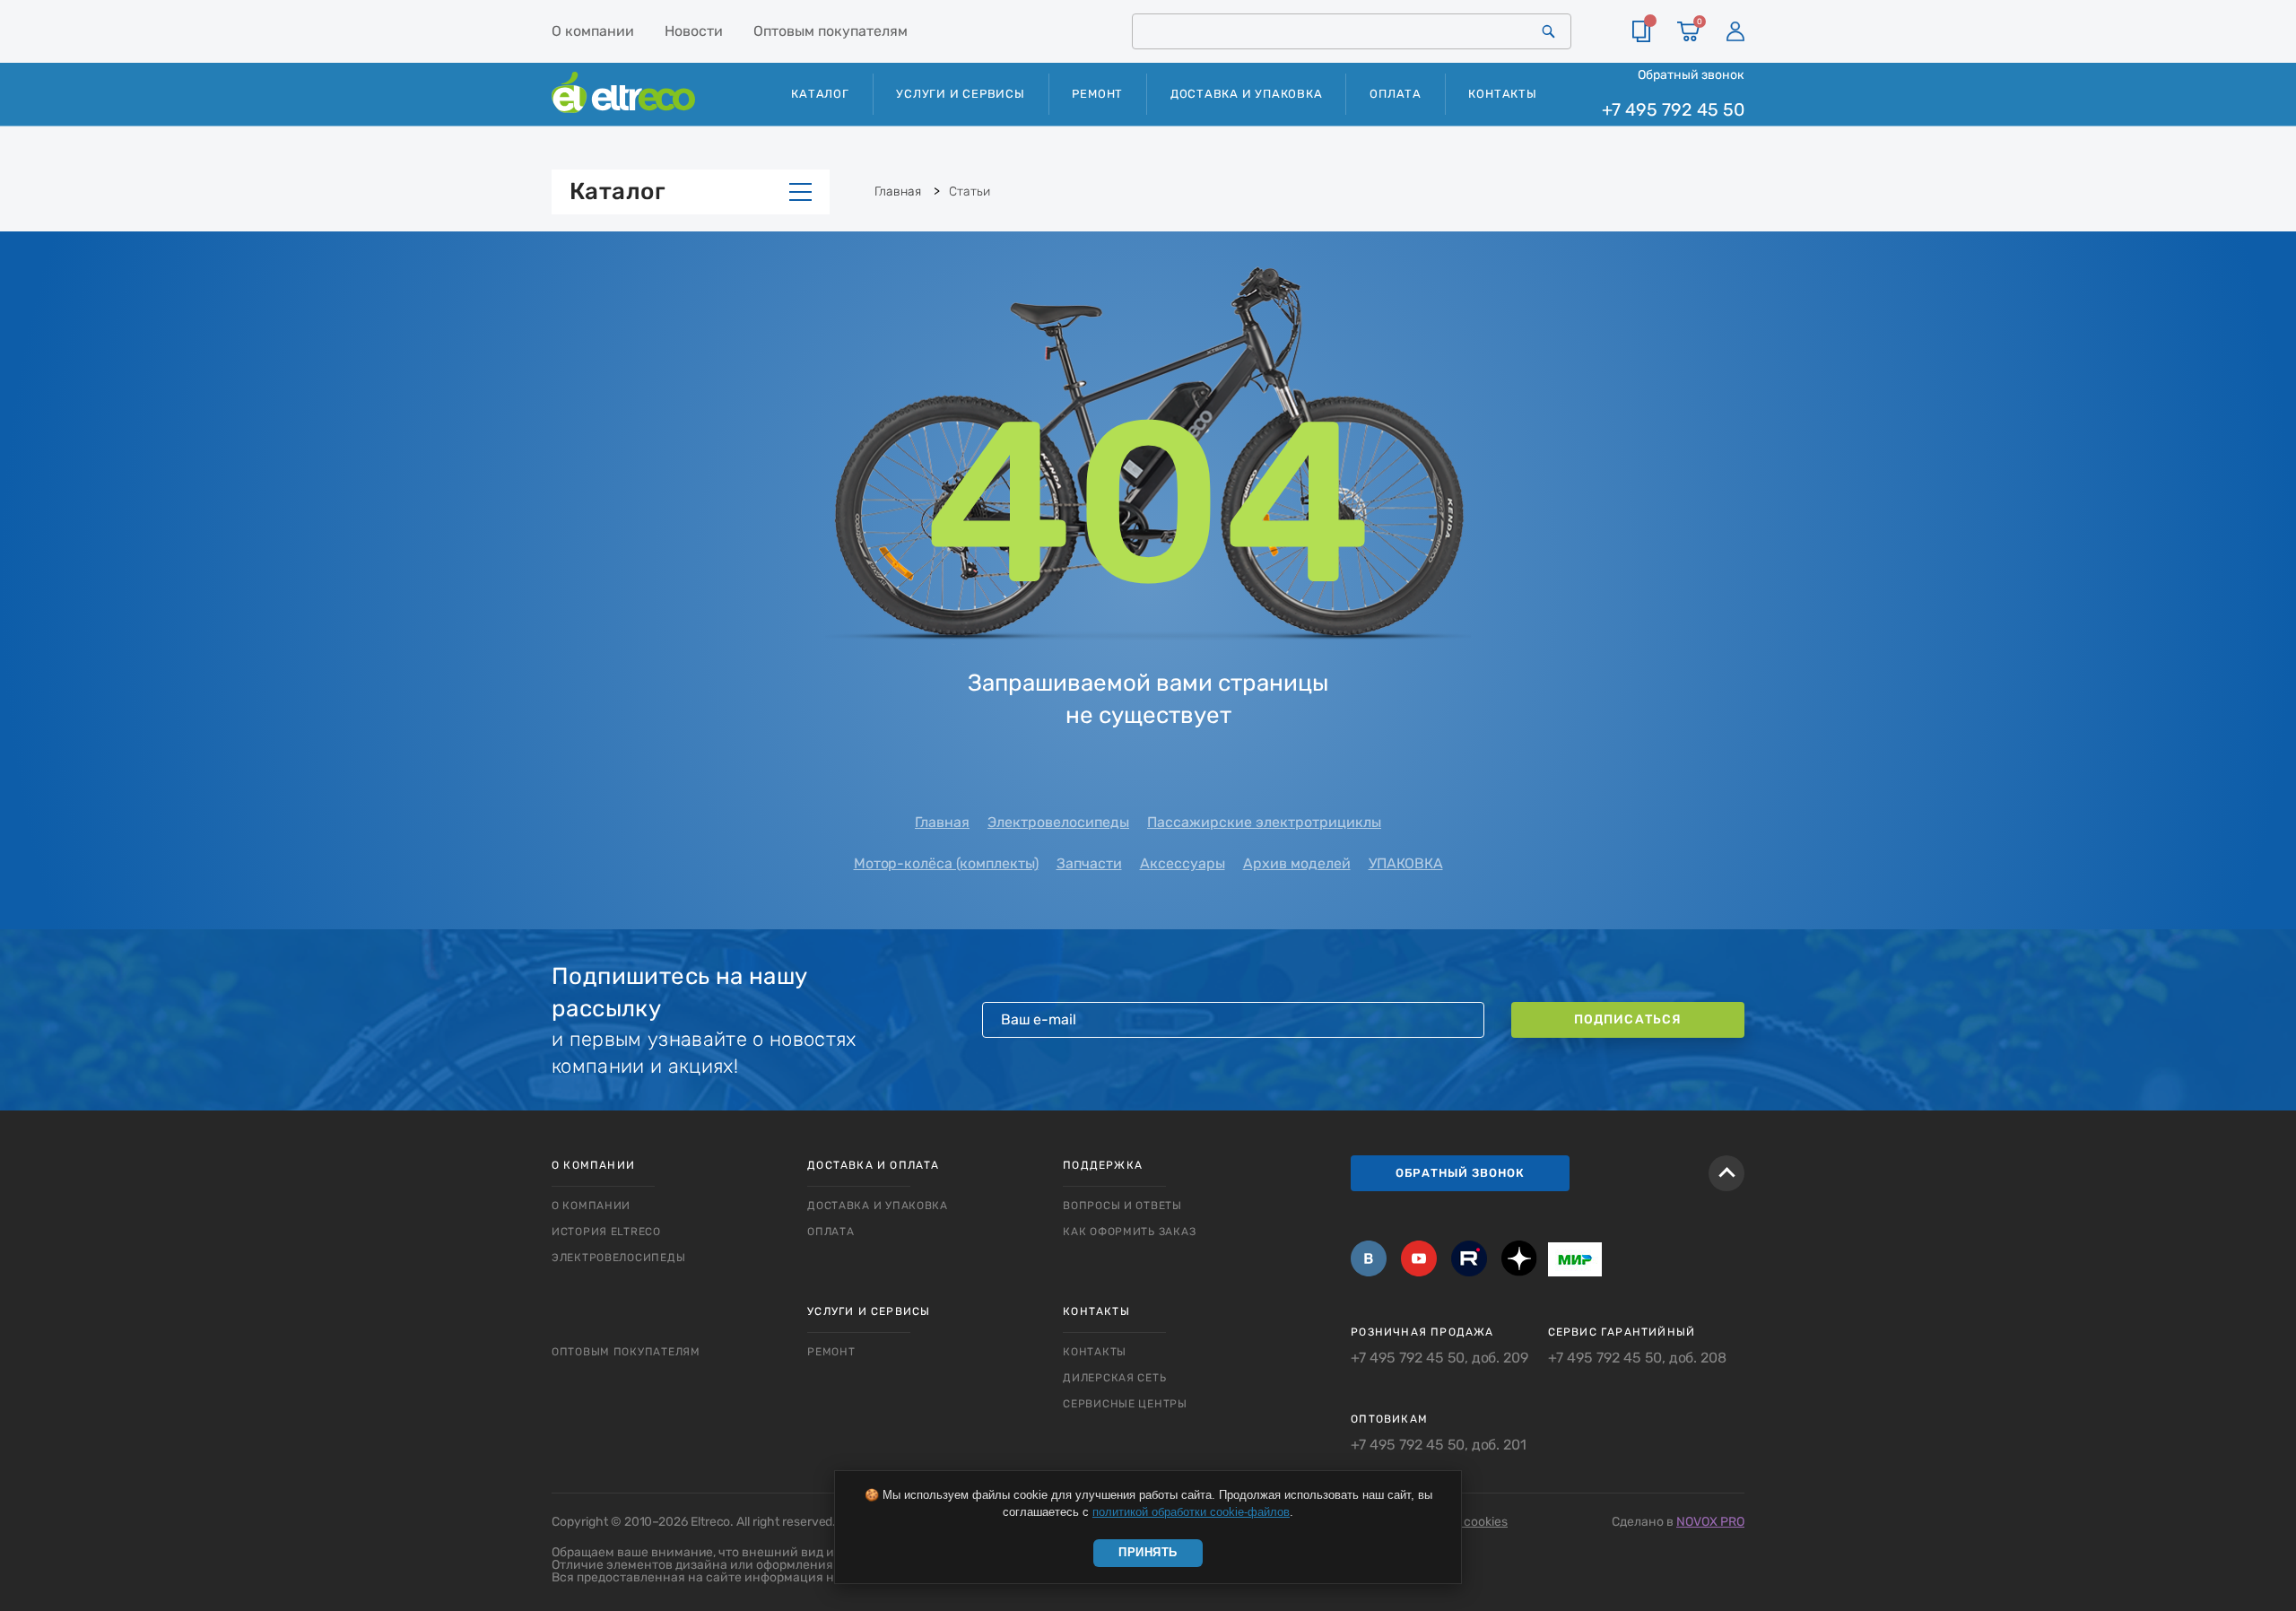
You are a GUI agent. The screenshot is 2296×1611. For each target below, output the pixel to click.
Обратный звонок (1691, 74)
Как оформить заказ (1129, 1232)
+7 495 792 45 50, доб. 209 (1439, 1358)
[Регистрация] (1735, 31)
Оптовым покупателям (831, 31)
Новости (694, 31)
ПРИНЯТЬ (1148, 1552)
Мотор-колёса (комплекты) (946, 863)
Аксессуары (1183, 863)
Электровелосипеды (1058, 822)
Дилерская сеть (1114, 1378)
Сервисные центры (1125, 1404)
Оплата (1396, 94)
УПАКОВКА (1406, 863)
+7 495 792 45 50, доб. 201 (1439, 1445)
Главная (942, 822)
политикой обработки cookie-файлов (1191, 1512)
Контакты (1502, 94)
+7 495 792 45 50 (1673, 110)
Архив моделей (1297, 863)
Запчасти (1089, 863)
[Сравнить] (1641, 31)
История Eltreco (606, 1232)
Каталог (617, 192)
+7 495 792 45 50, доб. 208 (1637, 1358)
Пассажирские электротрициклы (1264, 822)
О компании (593, 31)
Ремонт (1097, 94)
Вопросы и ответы (1122, 1206)
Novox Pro (1710, 1522)
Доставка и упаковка (1247, 94)
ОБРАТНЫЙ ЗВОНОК (1460, 1173)
